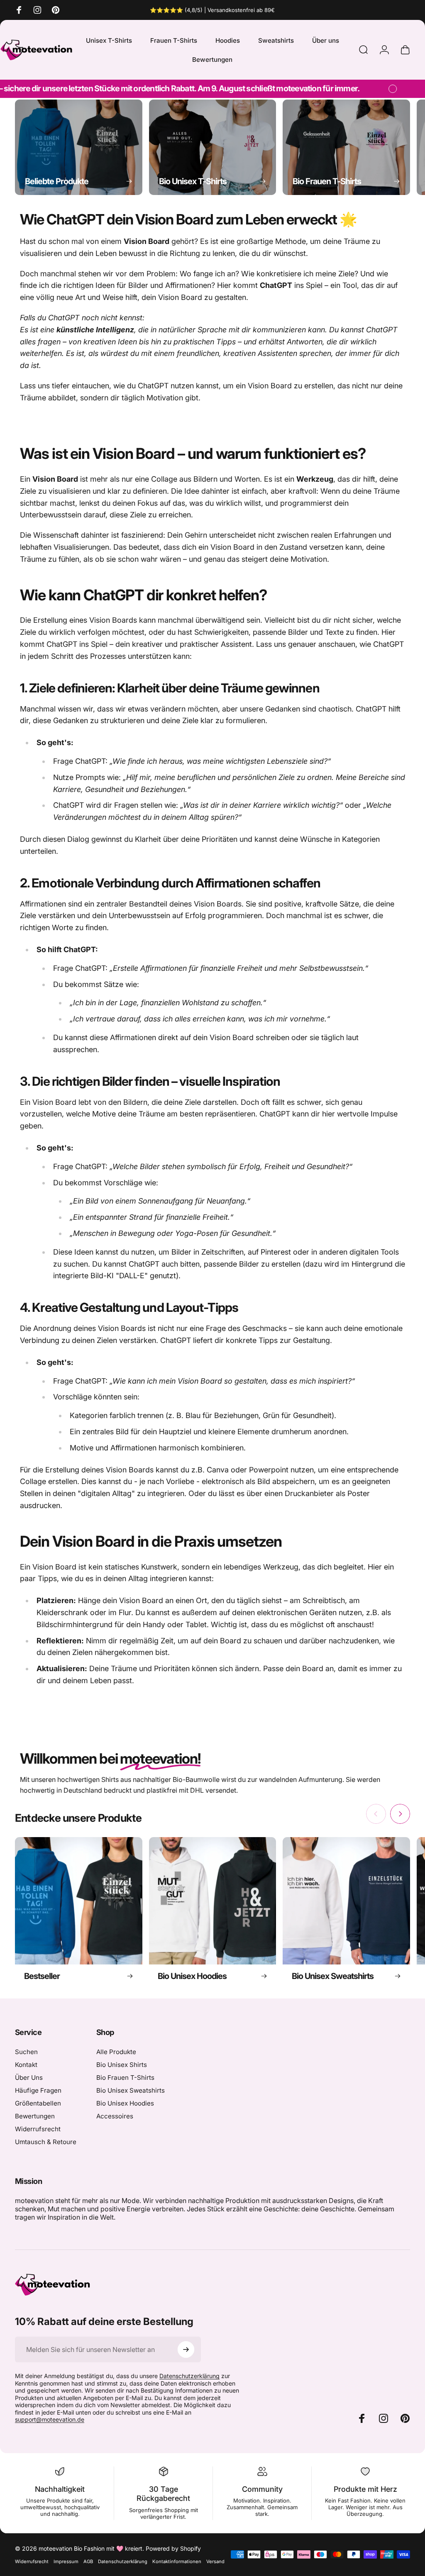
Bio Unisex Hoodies (125, 2103)
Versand (215, 2561)
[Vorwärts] (391, 147)
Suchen (26, 2052)
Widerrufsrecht (38, 2129)
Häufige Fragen (38, 2090)
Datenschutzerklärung (189, 2376)
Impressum (66, 2561)
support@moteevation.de (50, 2419)
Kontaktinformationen (177, 2561)
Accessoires (115, 2116)
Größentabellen (38, 2103)
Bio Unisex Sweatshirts (131, 2090)
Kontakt (26, 2065)
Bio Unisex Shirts (122, 2065)
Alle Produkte (116, 2052)
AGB (88, 2561)
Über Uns (29, 2078)
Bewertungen (35, 2116)
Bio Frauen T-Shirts (125, 2078)
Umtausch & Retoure (46, 2142)
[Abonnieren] (186, 2349)
